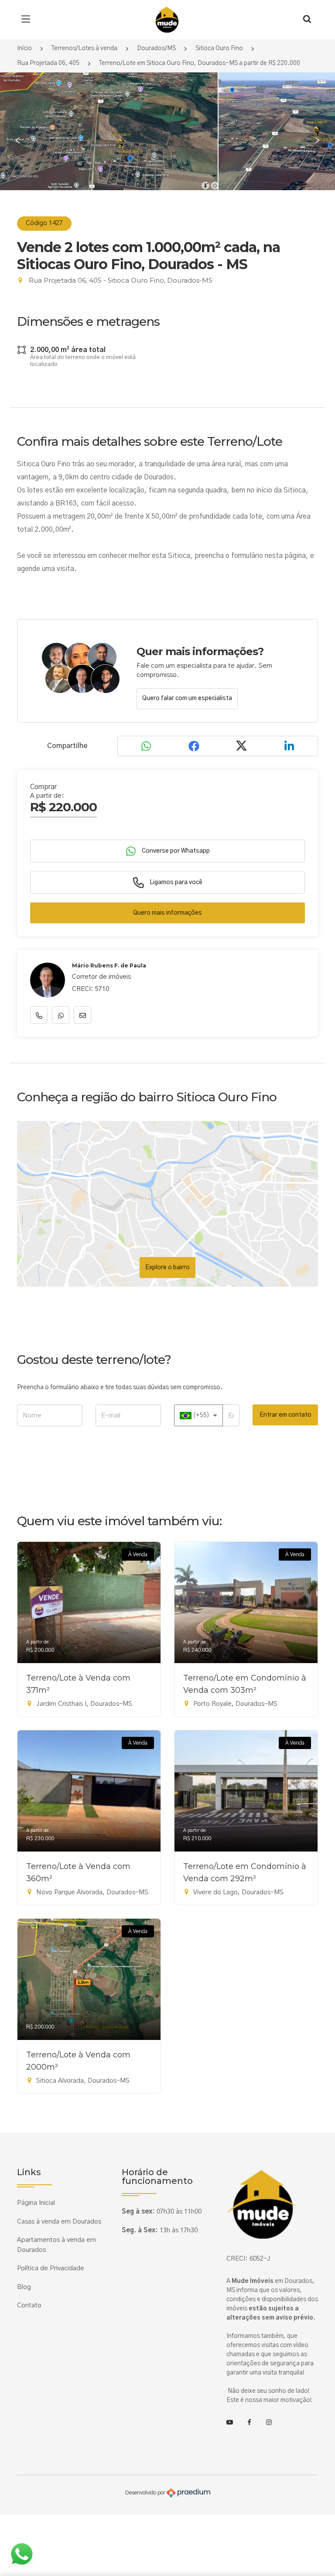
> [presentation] (317, 141)
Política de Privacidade (51, 2268)
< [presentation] (18, 141)
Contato (29, 2305)
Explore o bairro (167, 1268)
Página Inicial (36, 2203)
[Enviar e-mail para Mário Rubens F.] (82, 1015)
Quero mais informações (167, 913)
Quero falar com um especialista (187, 698)
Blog (24, 2287)
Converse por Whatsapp (175, 851)
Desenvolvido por (146, 2493)
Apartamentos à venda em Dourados (56, 2245)
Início (24, 48)
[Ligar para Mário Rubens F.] (39, 1015)
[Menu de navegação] (28, 20)
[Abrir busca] (307, 20)
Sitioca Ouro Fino (219, 48)
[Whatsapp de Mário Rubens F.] (61, 1015)
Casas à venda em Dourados (59, 2222)
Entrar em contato (285, 1415)
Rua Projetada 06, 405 (48, 63)
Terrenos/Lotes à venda (84, 48)
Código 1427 (44, 223)
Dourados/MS (156, 48)
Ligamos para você (175, 882)
